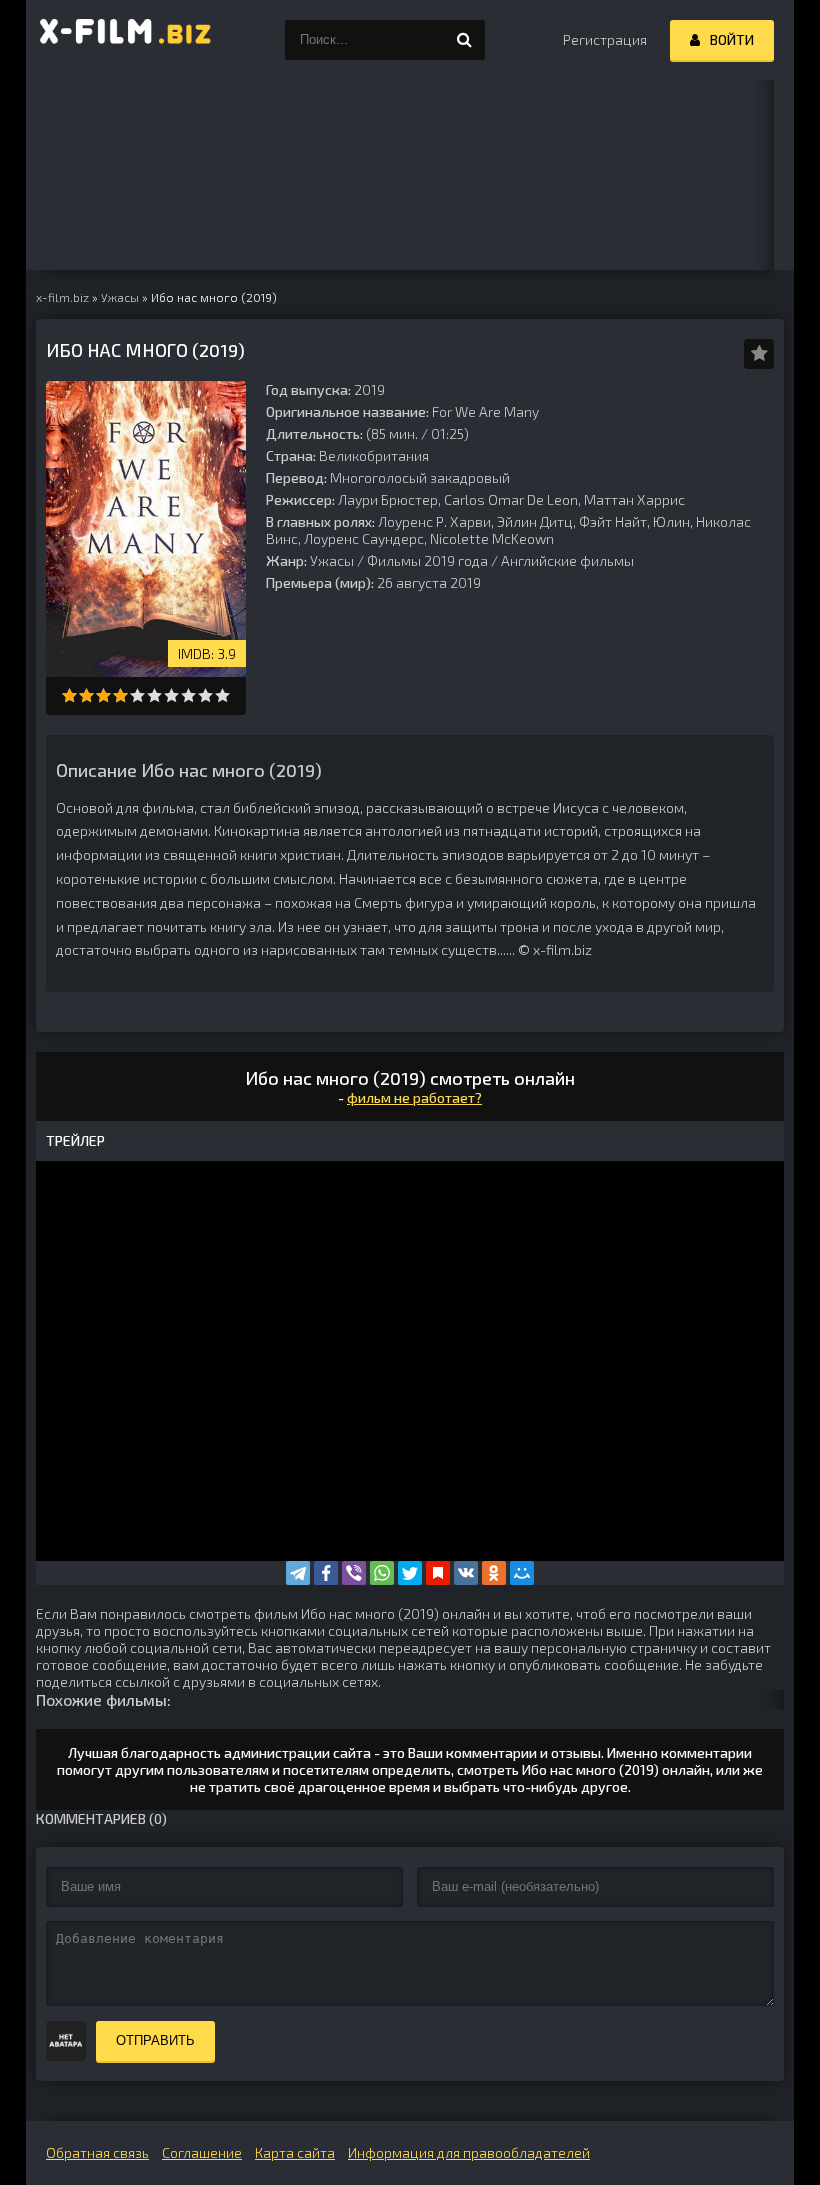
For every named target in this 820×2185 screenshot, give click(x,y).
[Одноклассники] (494, 1573)
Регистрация (605, 39)
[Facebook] (326, 1573)
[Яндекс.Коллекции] (438, 1573)
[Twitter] (410, 1573)
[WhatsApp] (382, 1573)
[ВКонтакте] (466, 1573)
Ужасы (332, 560)
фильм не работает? (414, 1097)
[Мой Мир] (522, 1573)
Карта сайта (295, 2152)
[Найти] (465, 40)
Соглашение (202, 2152)
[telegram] (298, 1573)
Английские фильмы (567, 560)
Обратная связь (97, 2152)
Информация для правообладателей (469, 2152)
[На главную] (126, 40)
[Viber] (354, 1573)
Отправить (155, 2040)
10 (222, 695)
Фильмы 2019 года (427, 560)
